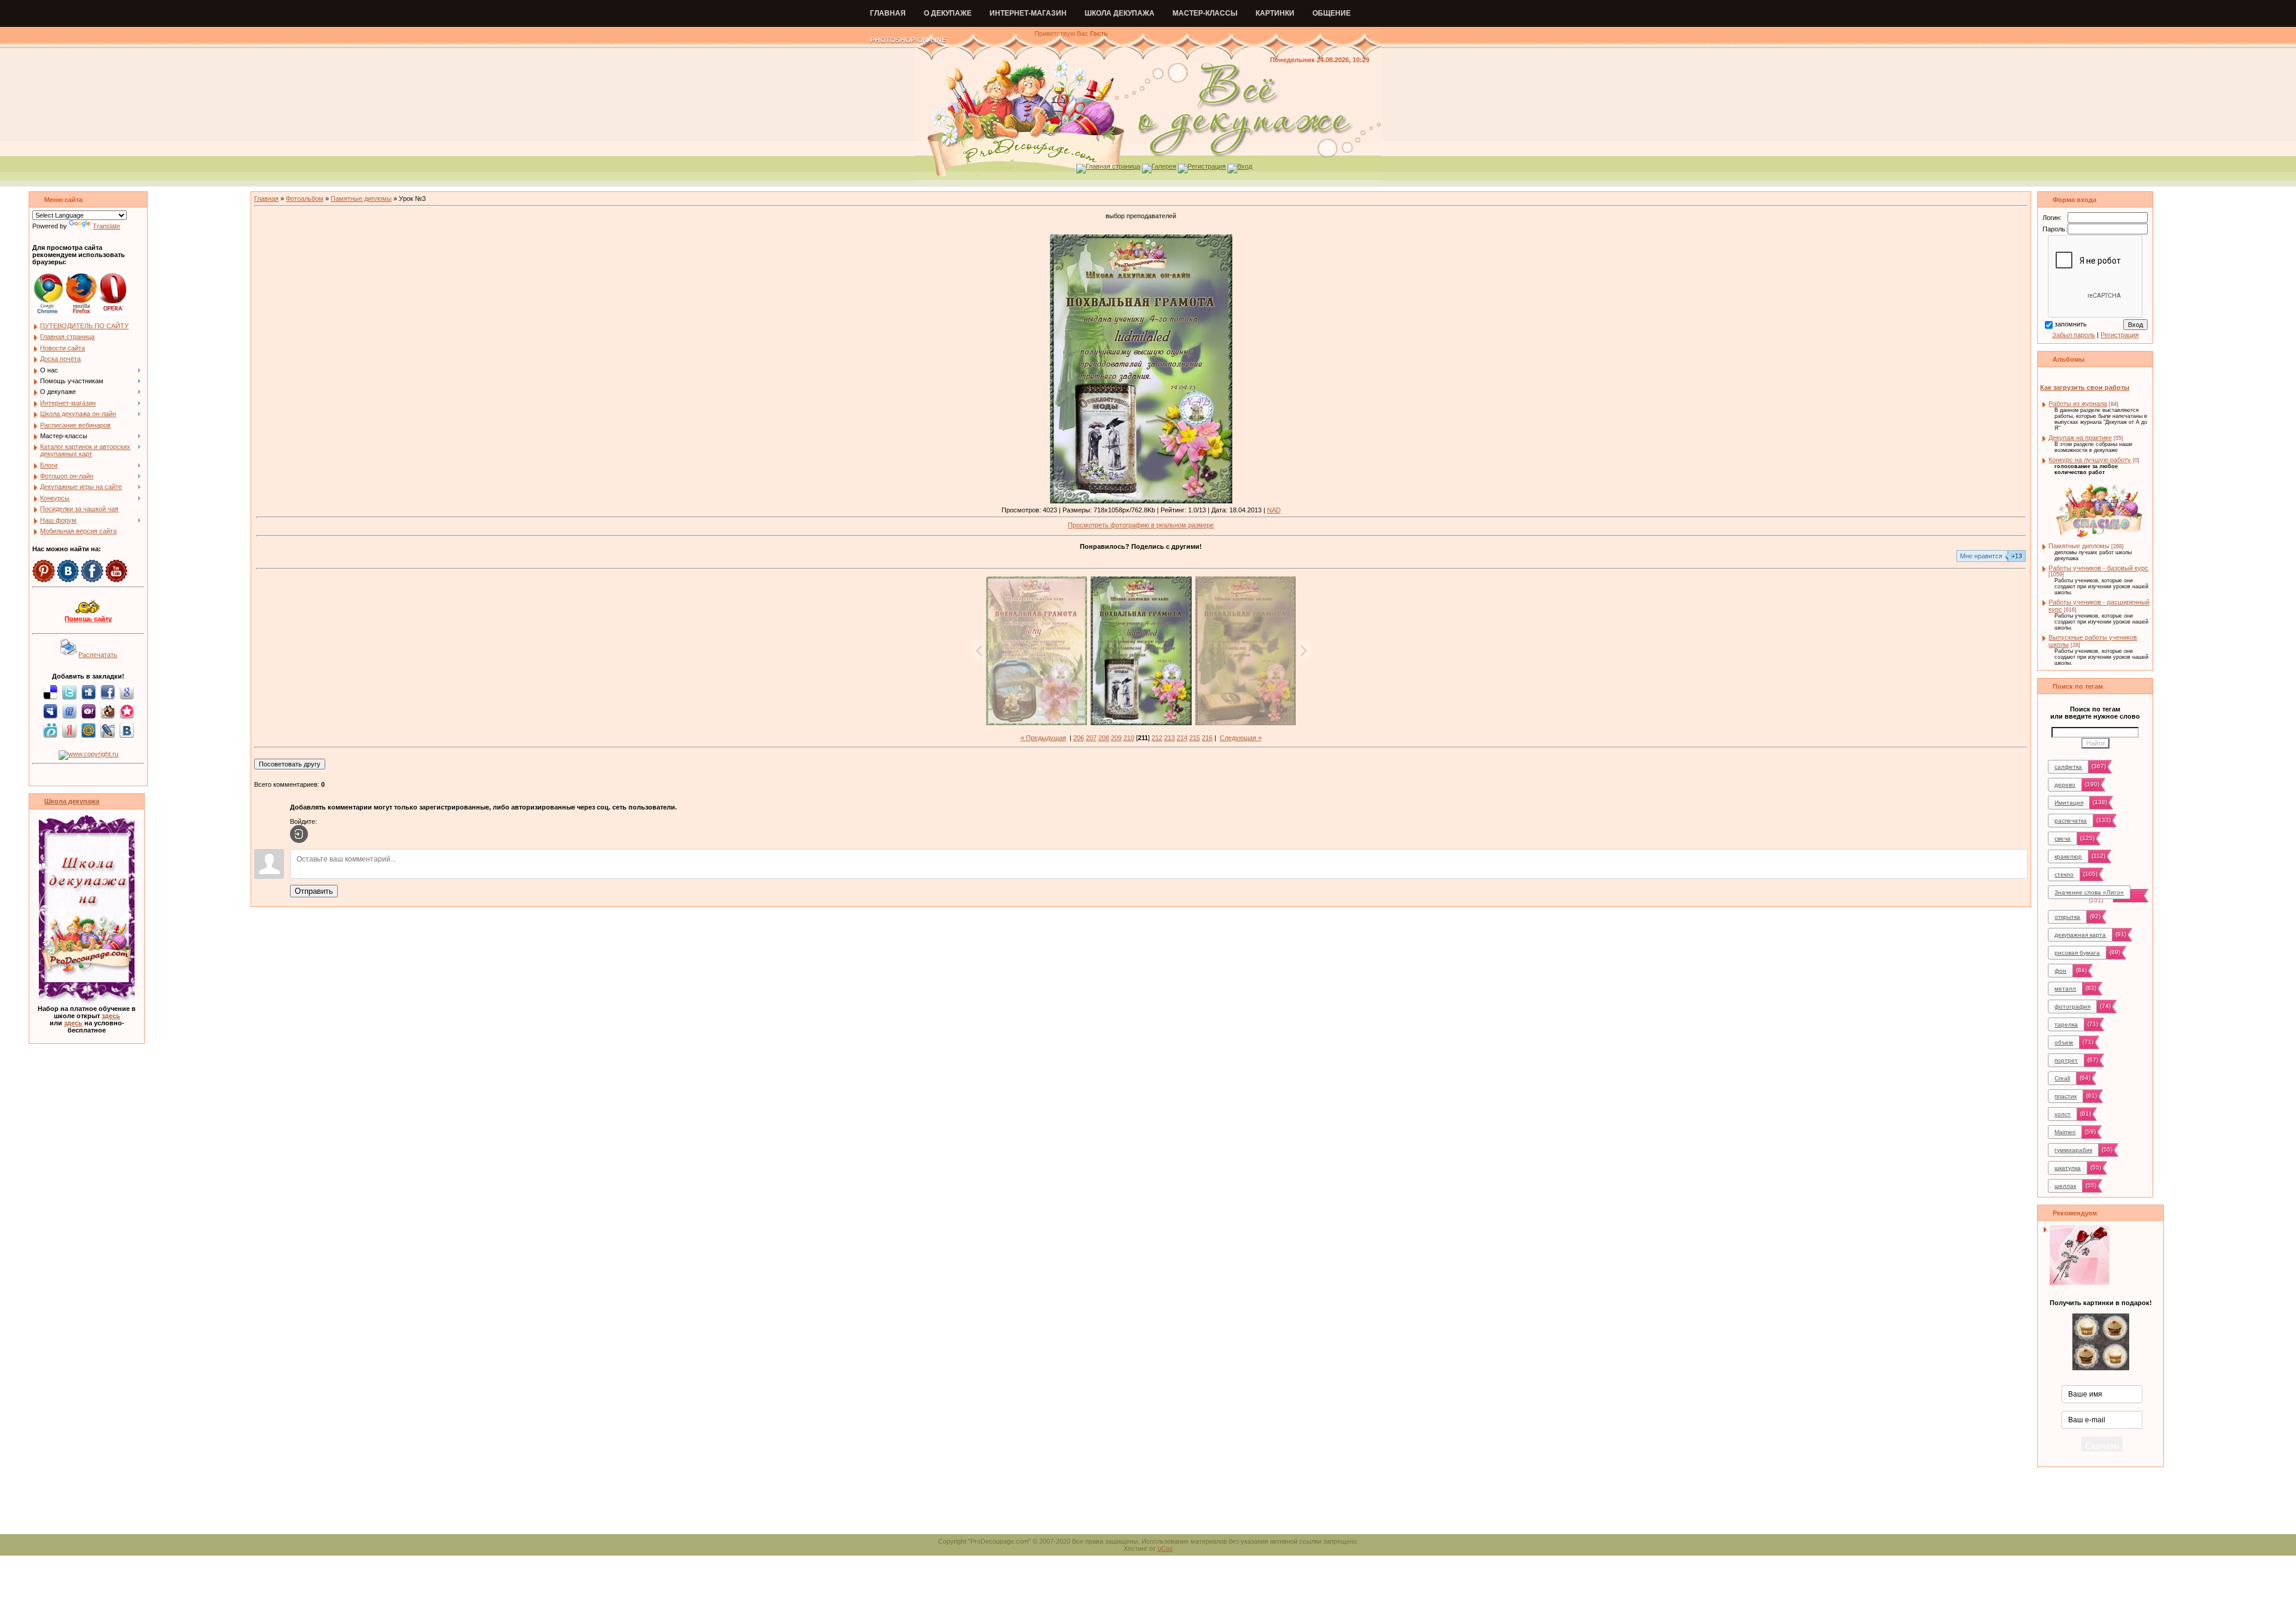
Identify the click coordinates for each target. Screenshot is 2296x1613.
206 (1079, 738)
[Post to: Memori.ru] (127, 711)
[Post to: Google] (127, 692)
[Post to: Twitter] (69, 692)
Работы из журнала (2078, 404)
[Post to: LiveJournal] (108, 730)
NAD (1274, 510)
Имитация (2069, 803)
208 (1104, 738)
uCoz (1165, 1548)
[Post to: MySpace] (50, 711)
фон (2060, 971)
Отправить (314, 891)
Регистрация (1207, 166)
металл (2065, 989)
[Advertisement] (1148, 1507)
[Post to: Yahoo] (88, 711)
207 (1091, 738)
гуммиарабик (2073, 1150)
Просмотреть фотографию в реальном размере (1141, 525)
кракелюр (2068, 856)
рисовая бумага (2077, 953)
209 (1116, 738)
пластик (2066, 1096)
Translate (106, 226)
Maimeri (2065, 1132)
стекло (2064, 874)
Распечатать (98, 655)
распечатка (2071, 821)
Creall (2062, 1078)
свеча (2063, 838)
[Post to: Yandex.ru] (69, 730)
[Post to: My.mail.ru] (88, 730)
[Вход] (299, 834)
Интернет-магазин (1028, 13)
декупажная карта (2080, 935)
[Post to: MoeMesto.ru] (50, 730)
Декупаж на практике (2080, 438)
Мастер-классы (1205, 13)
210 (1129, 738)
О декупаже (948, 13)
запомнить (2071, 324)
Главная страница (1113, 166)
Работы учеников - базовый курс (2098, 568)
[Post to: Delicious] (50, 692)
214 (1182, 738)
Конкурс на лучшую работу (2090, 460)
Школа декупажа (1120, 13)
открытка (2067, 917)
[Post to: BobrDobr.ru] (108, 711)
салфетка (2068, 767)
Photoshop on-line (908, 40)
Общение (1332, 13)
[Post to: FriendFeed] (69, 711)
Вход (1245, 166)
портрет (2066, 1060)
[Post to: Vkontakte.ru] (127, 730)
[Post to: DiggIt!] (88, 692)
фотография (2072, 1006)
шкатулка (2068, 1168)
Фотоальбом (305, 198)
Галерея (1164, 166)
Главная (888, 13)
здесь (111, 1016)
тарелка (2066, 1024)
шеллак (2065, 1186)
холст (2063, 1114)
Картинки (1275, 13)
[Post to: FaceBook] (108, 692)
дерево (2065, 785)
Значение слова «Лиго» (2089, 892)
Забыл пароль (2074, 335)
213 (1170, 738)
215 (1195, 738)
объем (2064, 1042)
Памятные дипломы (361, 198)
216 (1207, 738)
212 (1157, 738)
